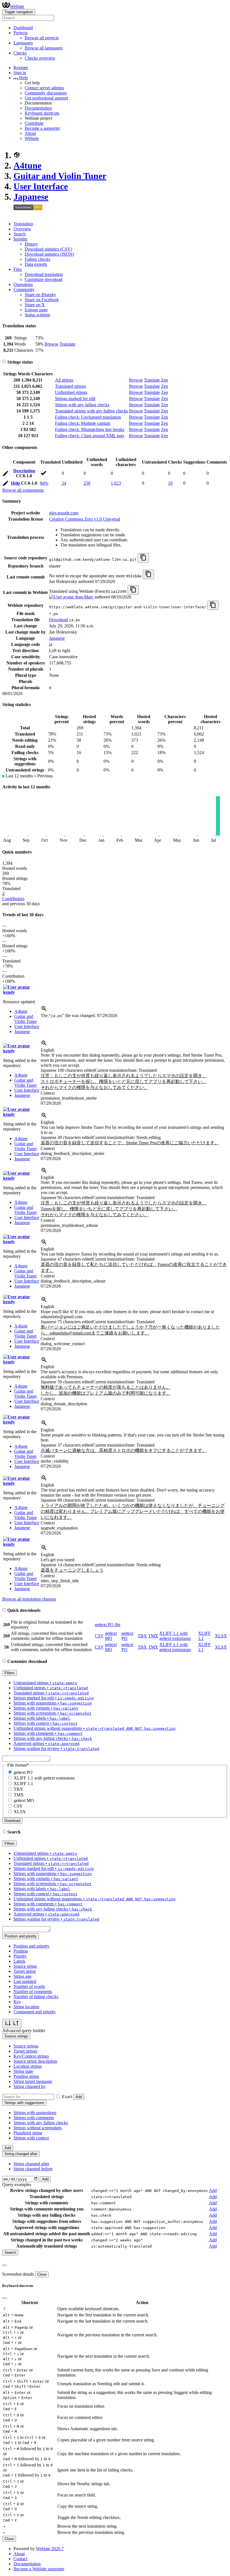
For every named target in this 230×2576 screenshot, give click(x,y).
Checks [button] (20, 53)
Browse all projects (42, 38)
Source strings (26, 2046)
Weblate (17, 6)
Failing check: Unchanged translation (88, 417)
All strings (64, 380)
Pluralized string (28, 2133)
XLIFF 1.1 (23, 1784)
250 (87, 483)
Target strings (25, 2051)
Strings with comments (34, 2118)
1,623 (116, 483)
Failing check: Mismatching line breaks (90, 429)
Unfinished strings (71, 392)
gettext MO (111, 1636)
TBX (142, 1636)
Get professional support (46, 98)
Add (79, 2097)
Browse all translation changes (29, 1599)
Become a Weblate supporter (39, 2569)
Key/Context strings (31, 2056)
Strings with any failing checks (82, 405)
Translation (23, 224)
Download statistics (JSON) (49, 254)
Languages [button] (23, 43)
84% (44, 483)
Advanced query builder (24, 2031)
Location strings (28, 2066)
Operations (23, 284)
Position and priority (31, 1946)
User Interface (41, 186)
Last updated (25, 1981)
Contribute (34, 123)
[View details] (44, 1010)
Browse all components (23, 490)
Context (48, 1093)
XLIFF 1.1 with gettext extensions (175, 1636)
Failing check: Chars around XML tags (89, 436)
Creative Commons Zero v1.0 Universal (85, 519)
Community (24, 290)
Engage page (36, 310)
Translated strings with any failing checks (91, 411)
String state (23, 2071)
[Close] (4, 2265)
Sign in (20, 73)
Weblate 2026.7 (50, 2549)
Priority (20, 1956)
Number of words (29, 1986)
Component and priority (35, 2012)
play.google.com (64, 513)
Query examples (17, 2185)
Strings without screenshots (38, 2128)
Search (19, 234)
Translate (67, 344)
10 (170, 483)
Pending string (26, 2076)
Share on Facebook (42, 300)
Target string (25, 1971)
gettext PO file (108, 1625)
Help (16, 483)
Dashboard (23, 28)
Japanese (31, 197)
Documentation (38, 108)
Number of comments (33, 1991)
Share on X (35, 305)
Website (32, 138)
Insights (20, 239)
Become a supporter (42, 128)
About (30, 133)
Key (17, 2002)
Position (21, 1951)
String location (26, 2007)
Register (21, 68)
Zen (165, 380)
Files (18, 269)
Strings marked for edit (75, 399)
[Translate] (6, 474)
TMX (153, 1636)
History (31, 244)
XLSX (221, 1636)
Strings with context (31, 2138)
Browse (51, 344)
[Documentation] (4, 362)
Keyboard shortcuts (42, 113)
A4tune (27, 165)
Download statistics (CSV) (48, 249)
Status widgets (37, 315)
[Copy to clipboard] (143, 558)
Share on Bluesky (40, 295)
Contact (20, 2559)
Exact (67, 2097)
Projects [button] (20, 33)
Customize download (43, 279)
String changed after (31, 2164)
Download (58, 620)
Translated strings (70, 386)
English (47, 1050)
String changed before (33, 2169)
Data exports (36, 264)
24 (64, 483)
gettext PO (23, 1772)
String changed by (30, 2086)
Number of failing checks (36, 1997)
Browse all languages (44, 48)
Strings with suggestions (35, 2113)
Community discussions (46, 93)
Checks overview (40, 58)
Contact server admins (44, 88)
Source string (25, 1966)
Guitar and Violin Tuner (60, 176)
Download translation (44, 274)
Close (42, 2274)
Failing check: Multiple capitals (83, 423)
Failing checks (37, 259)
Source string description (35, 2061)
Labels (19, 1961)
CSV (99, 1636)
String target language (33, 2081)
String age (22, 1976)
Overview (22, 229)
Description (24, 471)
